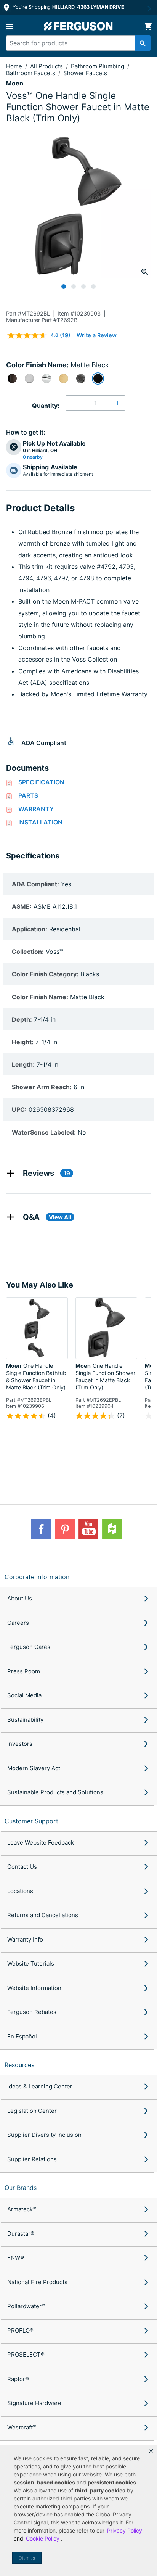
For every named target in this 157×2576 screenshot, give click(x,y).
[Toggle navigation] (9, 26)
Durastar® (21, 2234)
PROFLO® (20, 2330)
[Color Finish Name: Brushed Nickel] (29, 378)
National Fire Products (37, 2282)
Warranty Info (25, 1939)
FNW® (16, 2258)
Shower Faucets (85, 73)
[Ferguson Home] (78, 26)
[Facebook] (41, 1529)
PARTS (28, 795)
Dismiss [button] (27, 2558)
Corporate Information (37, 1577)
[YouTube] (88, 1529)
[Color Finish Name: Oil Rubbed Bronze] (12, 378)
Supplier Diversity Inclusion (44, 2135)
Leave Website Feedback (41, 1843)
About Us (20, 1598)
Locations (20, 1891)
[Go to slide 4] (93, 287)
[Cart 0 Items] (148, 26)
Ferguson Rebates (32, 2012)
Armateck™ (22, 2209)
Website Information (34, 1988)
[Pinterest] (65, 1529)
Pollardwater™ (26, 2306)
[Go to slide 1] (64, 287)
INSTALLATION (40, 822)
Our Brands (21, 2188)
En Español (22, 2036)
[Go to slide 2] (74, 287)
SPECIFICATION (41, 782)
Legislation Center (32, 2111)
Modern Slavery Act (34, 1768)
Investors (20, 1744)
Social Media (24, 1695)
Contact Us (22, 1867)
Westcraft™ (22, 2427)
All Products (47, 66)
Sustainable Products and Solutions (55, 1792)
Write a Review (97, 335)
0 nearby (33, 457)
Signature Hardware (34, 2403)
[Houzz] (112, 1529)
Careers (18, 1623)
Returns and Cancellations (43, 1915)
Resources (19, 2065)
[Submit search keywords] (143, 43)
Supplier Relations (32, 2159)
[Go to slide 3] (83, 287)
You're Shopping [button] (68, 7)
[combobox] (75, 43)
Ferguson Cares (29, 1647)
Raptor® (18, 2379)
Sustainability (25, 1720)
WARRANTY (36, 809)
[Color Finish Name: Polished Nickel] (81, 378)
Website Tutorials (31, 1963)
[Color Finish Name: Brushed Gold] (64, 378)
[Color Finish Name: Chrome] (46, 378)
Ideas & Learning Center (40, 2086)
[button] (151, 2451)
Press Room (24, 1671)
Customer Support (31, 1821)
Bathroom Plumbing (98, 66)
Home (14, 66)
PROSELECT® (26, 2355)
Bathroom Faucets (31, 73)
